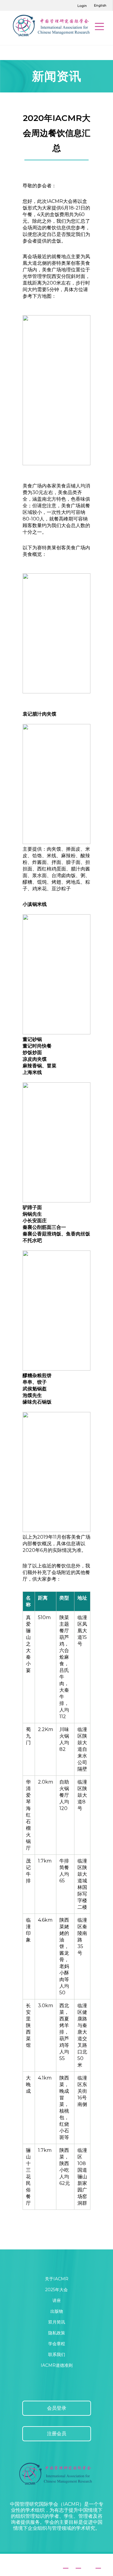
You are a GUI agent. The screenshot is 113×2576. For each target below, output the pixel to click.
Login (82, 6)
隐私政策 (57, 2333)
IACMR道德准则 (57, 2365)
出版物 (57, 2311)
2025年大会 (56, 2290)
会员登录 (57, 2408)
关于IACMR (57, 2279)
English (100, 5)
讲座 (57, 2300)
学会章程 (57, 2344)
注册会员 (57, 2434)
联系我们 (57, 2354)
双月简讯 (57, 2322)
